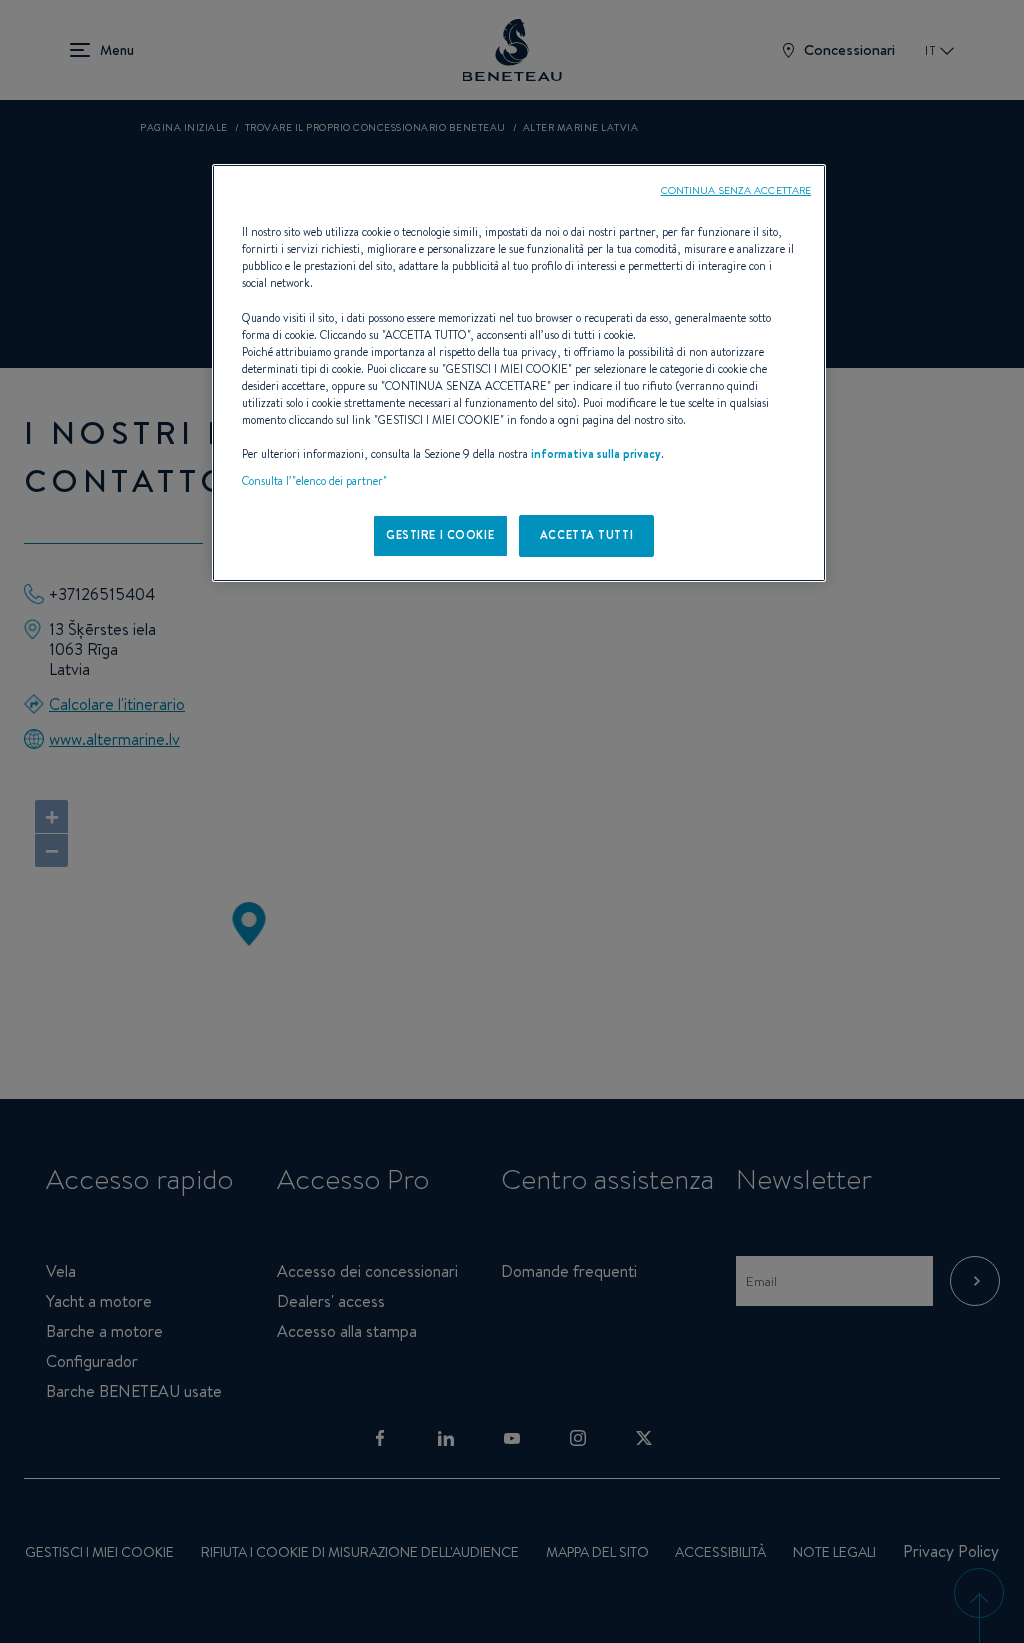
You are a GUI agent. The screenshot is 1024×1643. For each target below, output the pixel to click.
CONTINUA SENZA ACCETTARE (736, 190)
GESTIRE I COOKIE (440, 535)
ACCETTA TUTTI (586, 535)
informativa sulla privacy (596, 454)
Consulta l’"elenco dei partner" (314, 481)
